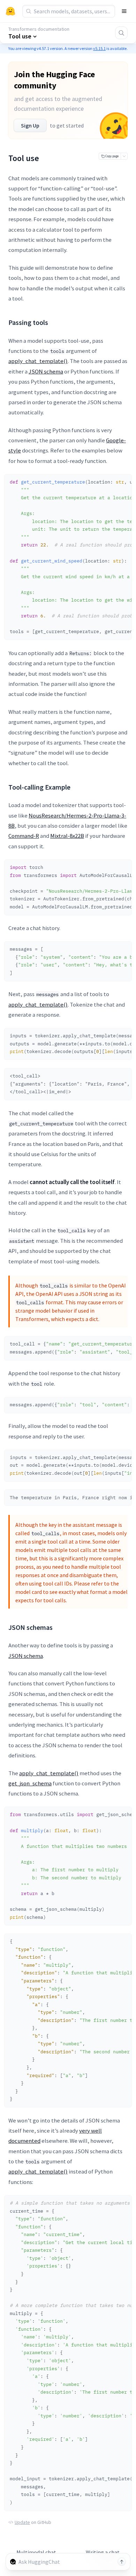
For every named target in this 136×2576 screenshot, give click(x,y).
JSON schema (46, 371)
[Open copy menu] (124, 156)
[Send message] (122, 2562)
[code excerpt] (123, 481)
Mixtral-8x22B (67, 836)
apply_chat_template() (38, 361)
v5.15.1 (99, 48)
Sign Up (30, 125)
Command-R (24, 836)
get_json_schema (30, 1783)
